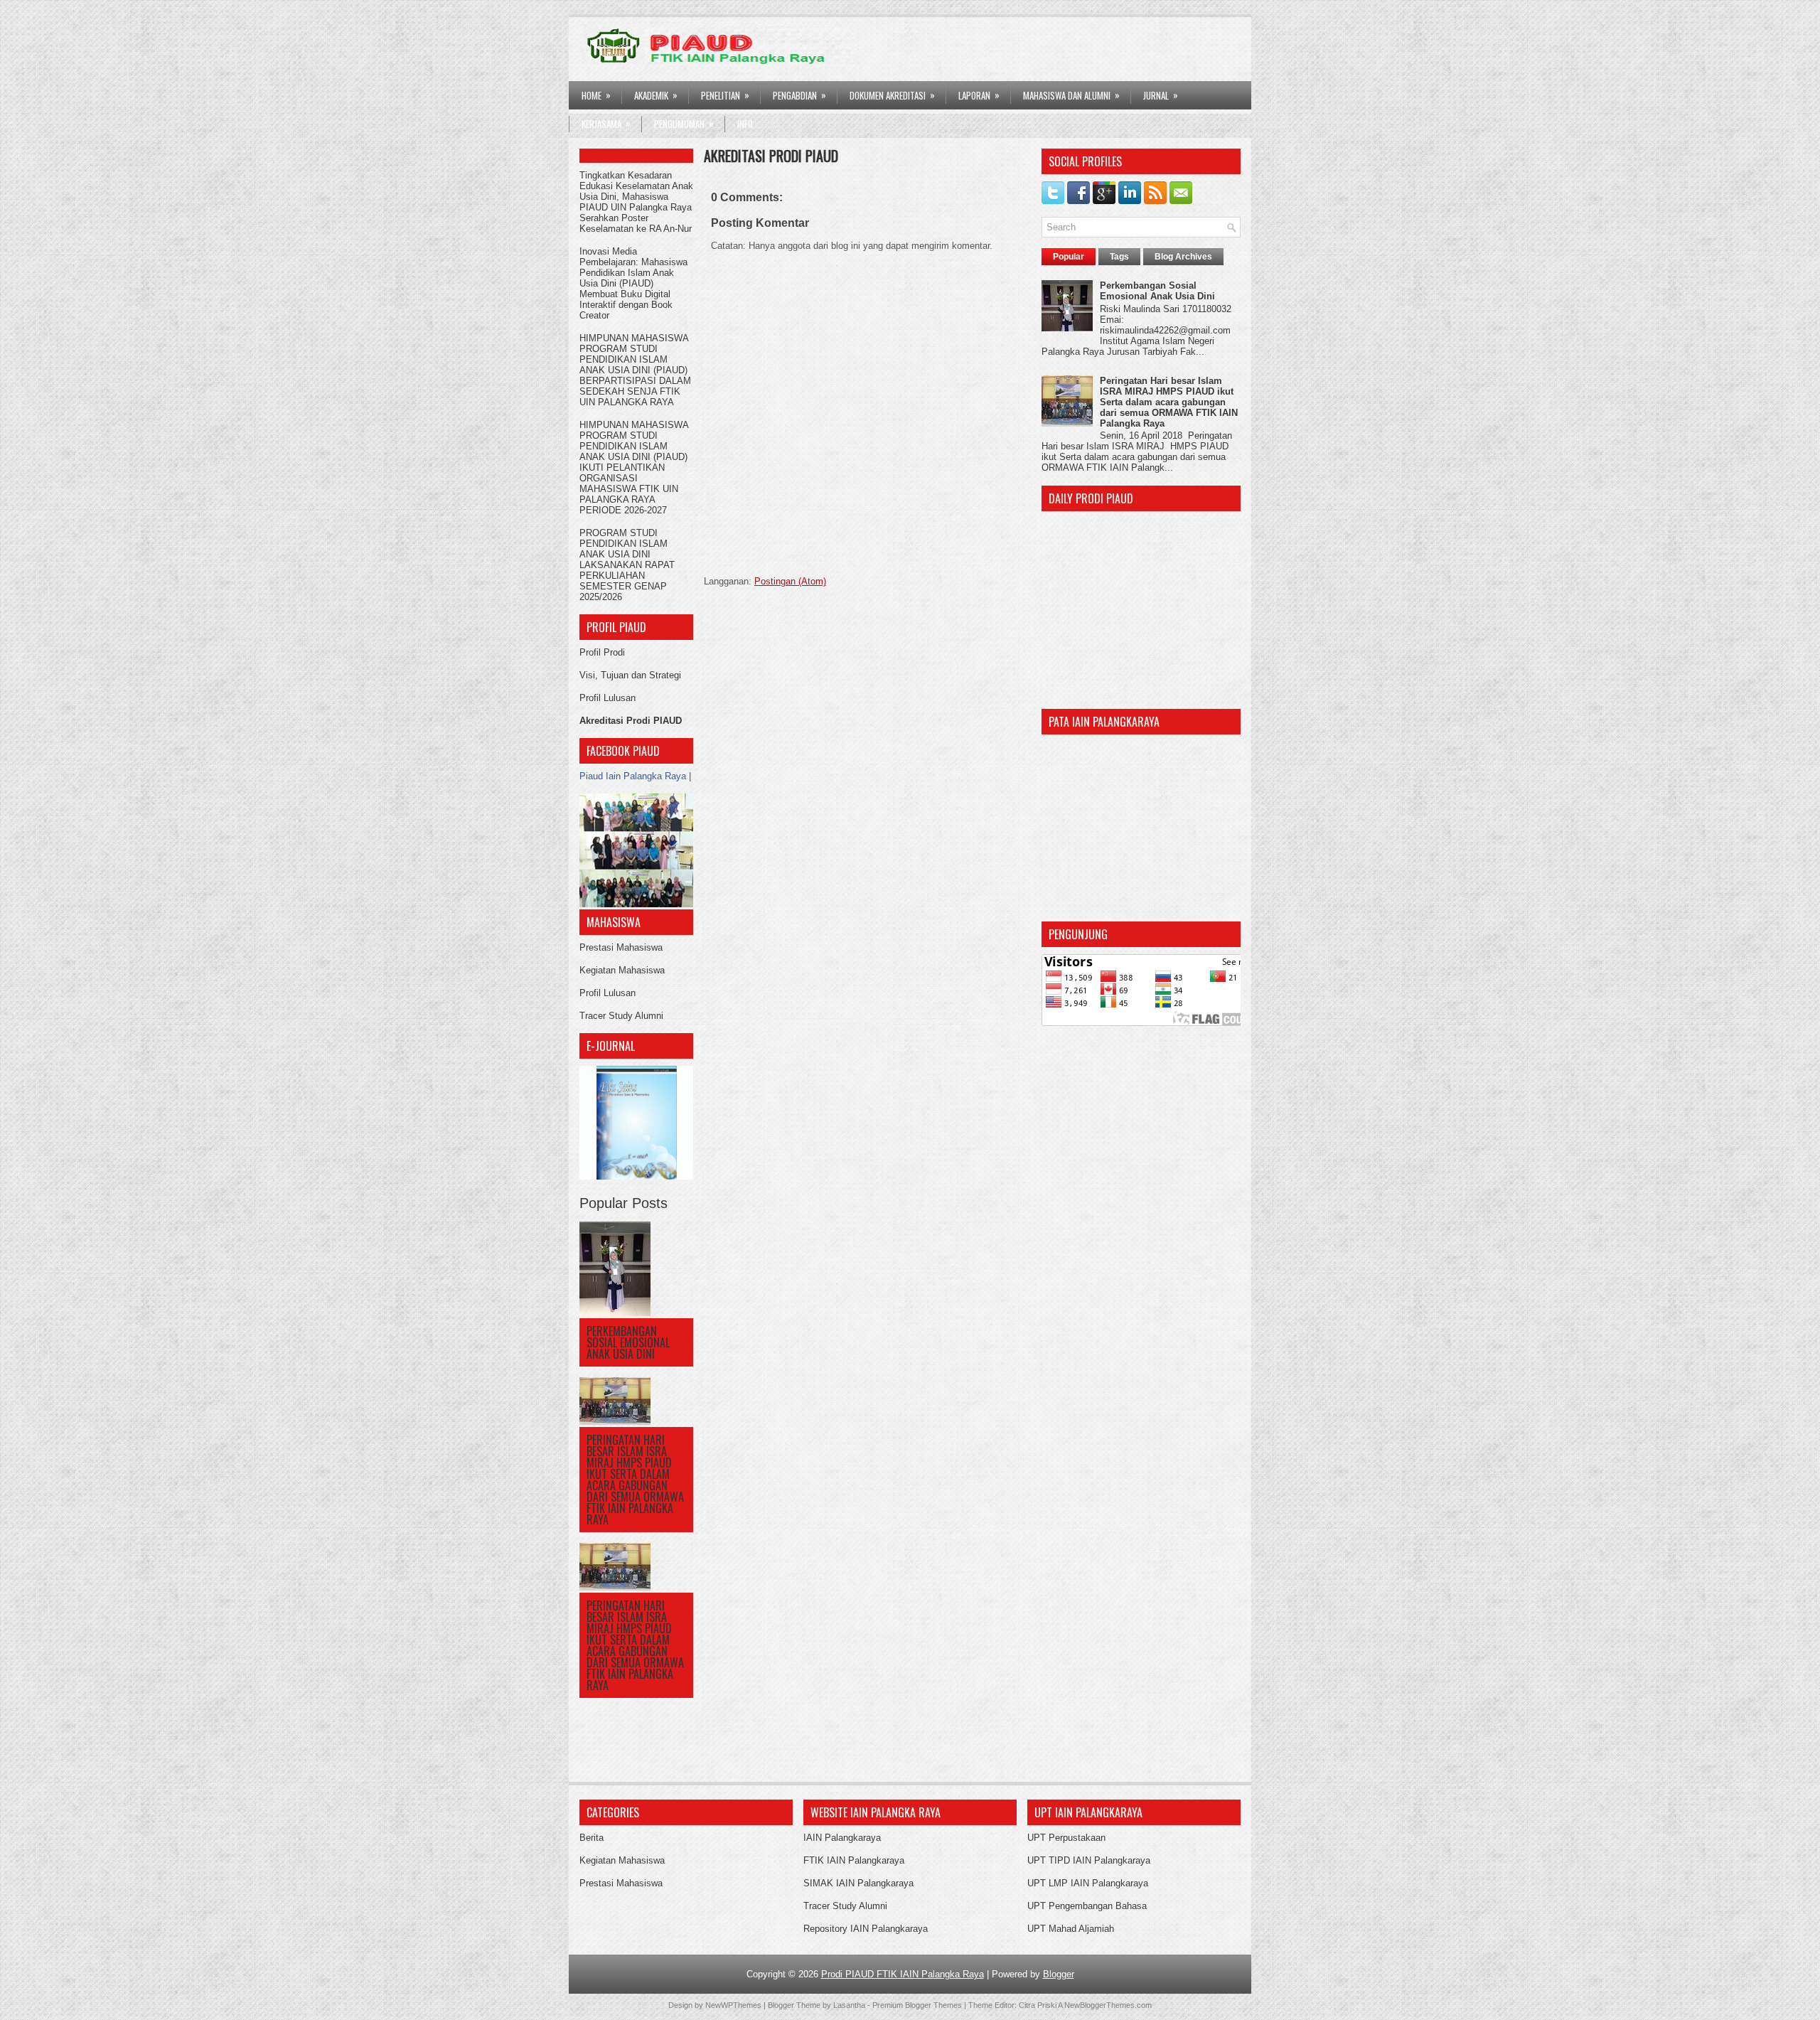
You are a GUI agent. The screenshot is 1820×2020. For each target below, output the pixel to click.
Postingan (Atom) (790, 581)
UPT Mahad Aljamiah (1071, 1929)
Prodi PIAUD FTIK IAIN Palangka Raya (903, 1974)
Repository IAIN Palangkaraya (866, 1929)
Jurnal (1161, 95)
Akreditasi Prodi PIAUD (631, 721)
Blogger (1059, 1974)
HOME (596, 95)
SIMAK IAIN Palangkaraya (858, 1883)
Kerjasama (606, 123)
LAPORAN (979, 95)
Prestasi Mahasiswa (621, 947)
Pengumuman (684, 123)
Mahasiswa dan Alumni (1071, 95)
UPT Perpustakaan (1066, 1838)
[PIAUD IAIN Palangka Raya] (636, 904)
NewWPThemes (733, 2005)
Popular (1069, 257)
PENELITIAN (725, 95)
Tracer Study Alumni (621, 1016)
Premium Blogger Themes (917, 2005)
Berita (591, 1838)
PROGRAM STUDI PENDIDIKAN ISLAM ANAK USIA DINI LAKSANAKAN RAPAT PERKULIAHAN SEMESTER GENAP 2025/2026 (627, 565)
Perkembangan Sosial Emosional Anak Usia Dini (628, 1342)
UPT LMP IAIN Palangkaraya (1088, 1883)
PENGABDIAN (799, 95)
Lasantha (849, 2005)
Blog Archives (1183, 257)
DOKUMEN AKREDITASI (892, 95)
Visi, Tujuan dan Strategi (630, 675)
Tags (1119, 257)
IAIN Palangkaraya (842, 1838)
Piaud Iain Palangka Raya (633, 776)
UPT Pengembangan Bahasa (1087, 1906)
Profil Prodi (602, 652)
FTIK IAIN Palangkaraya (854, 1860)
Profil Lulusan (607, 698)
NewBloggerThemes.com (1108, 2005)
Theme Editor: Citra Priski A (1015, 2005)
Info (745, 124)
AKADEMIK (656, 95)
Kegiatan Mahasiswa (622, 970)
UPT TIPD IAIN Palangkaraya (1089, 1860)
